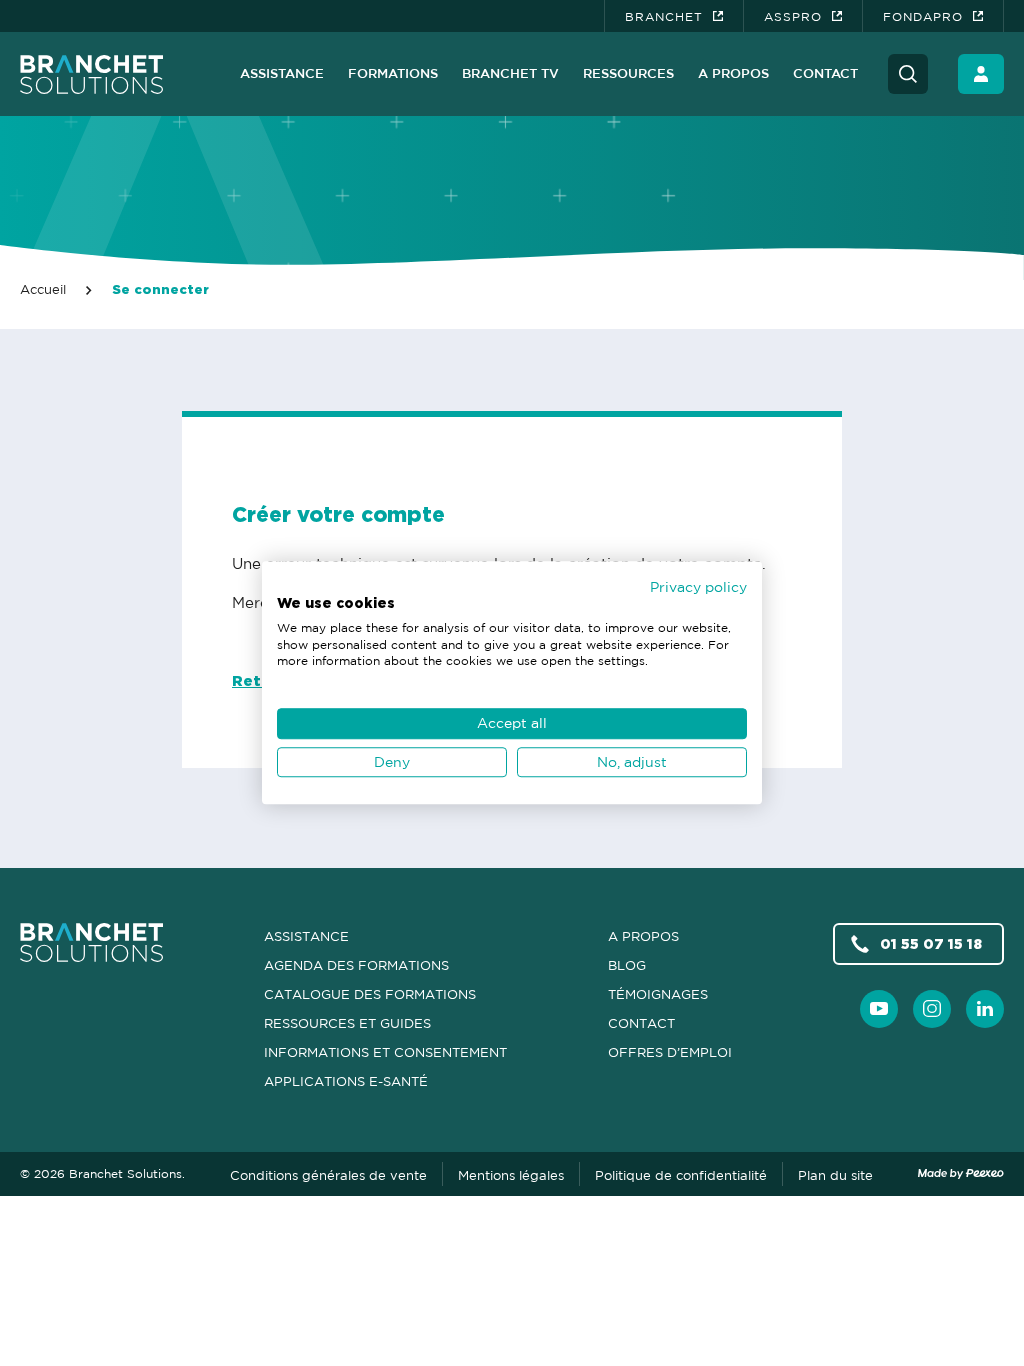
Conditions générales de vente (328, 1175)
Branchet (664, 16)
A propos (733, 73)
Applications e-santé (346, 1081)
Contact (825, 73)
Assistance (282, 73)
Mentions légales (511, 1175)
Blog (627, 965)
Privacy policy (698, 586)
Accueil (43, 289)
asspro (793, 16)
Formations (393, 73)
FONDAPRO (923, 16)
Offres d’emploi (670, 1052)
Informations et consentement (385, 1052)
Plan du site (835, 1175)
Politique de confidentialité (681, 1175)
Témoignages (658, 994)
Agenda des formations (356, 965)
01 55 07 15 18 (931, 943)
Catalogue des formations (370, 994)
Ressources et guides (347, 1023)
